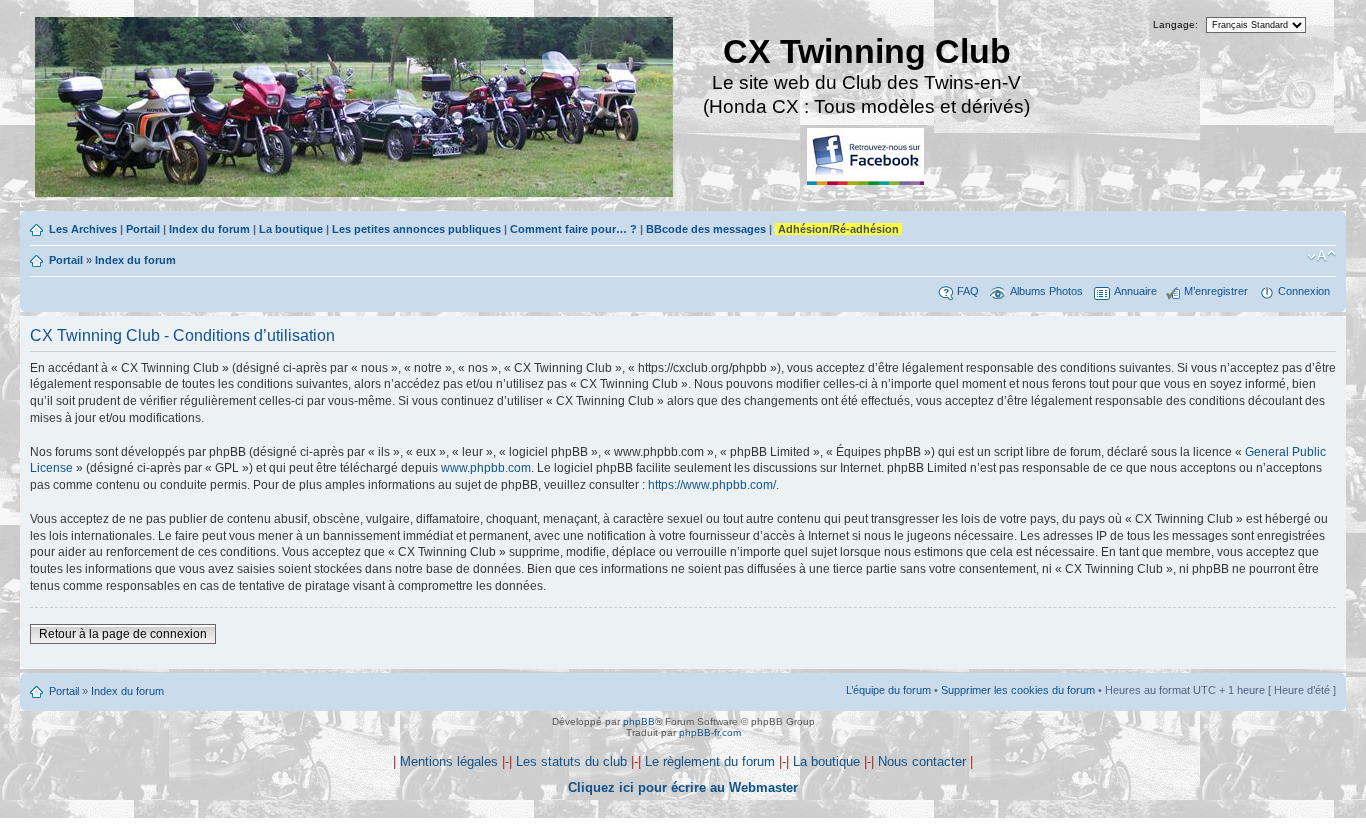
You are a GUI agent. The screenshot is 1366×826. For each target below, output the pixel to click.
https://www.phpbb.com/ (712, 485)
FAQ (968, 291)
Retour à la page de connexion (123, 634)
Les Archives (83, 229)
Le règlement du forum (710, 761)
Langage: (1175, 24)
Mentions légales (449, 761)
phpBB (639, 721)
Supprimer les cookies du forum (1018, 690)
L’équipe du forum (888, 690)
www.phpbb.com (486, 468)
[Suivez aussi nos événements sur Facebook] (867, 157)
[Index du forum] (355, 109)
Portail (143, 229)
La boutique (291, 229)
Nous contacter (922, 761)
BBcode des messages (706, 229)
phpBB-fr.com (710, 732)
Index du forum (209, 229)
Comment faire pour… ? (573, 229)
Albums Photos (1046, 291)
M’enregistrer (1216, 291)
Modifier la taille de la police (1321, 256)
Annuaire (1135, 291)
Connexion (1304, 291)
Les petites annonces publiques (416, 229)
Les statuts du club (571, 761)
